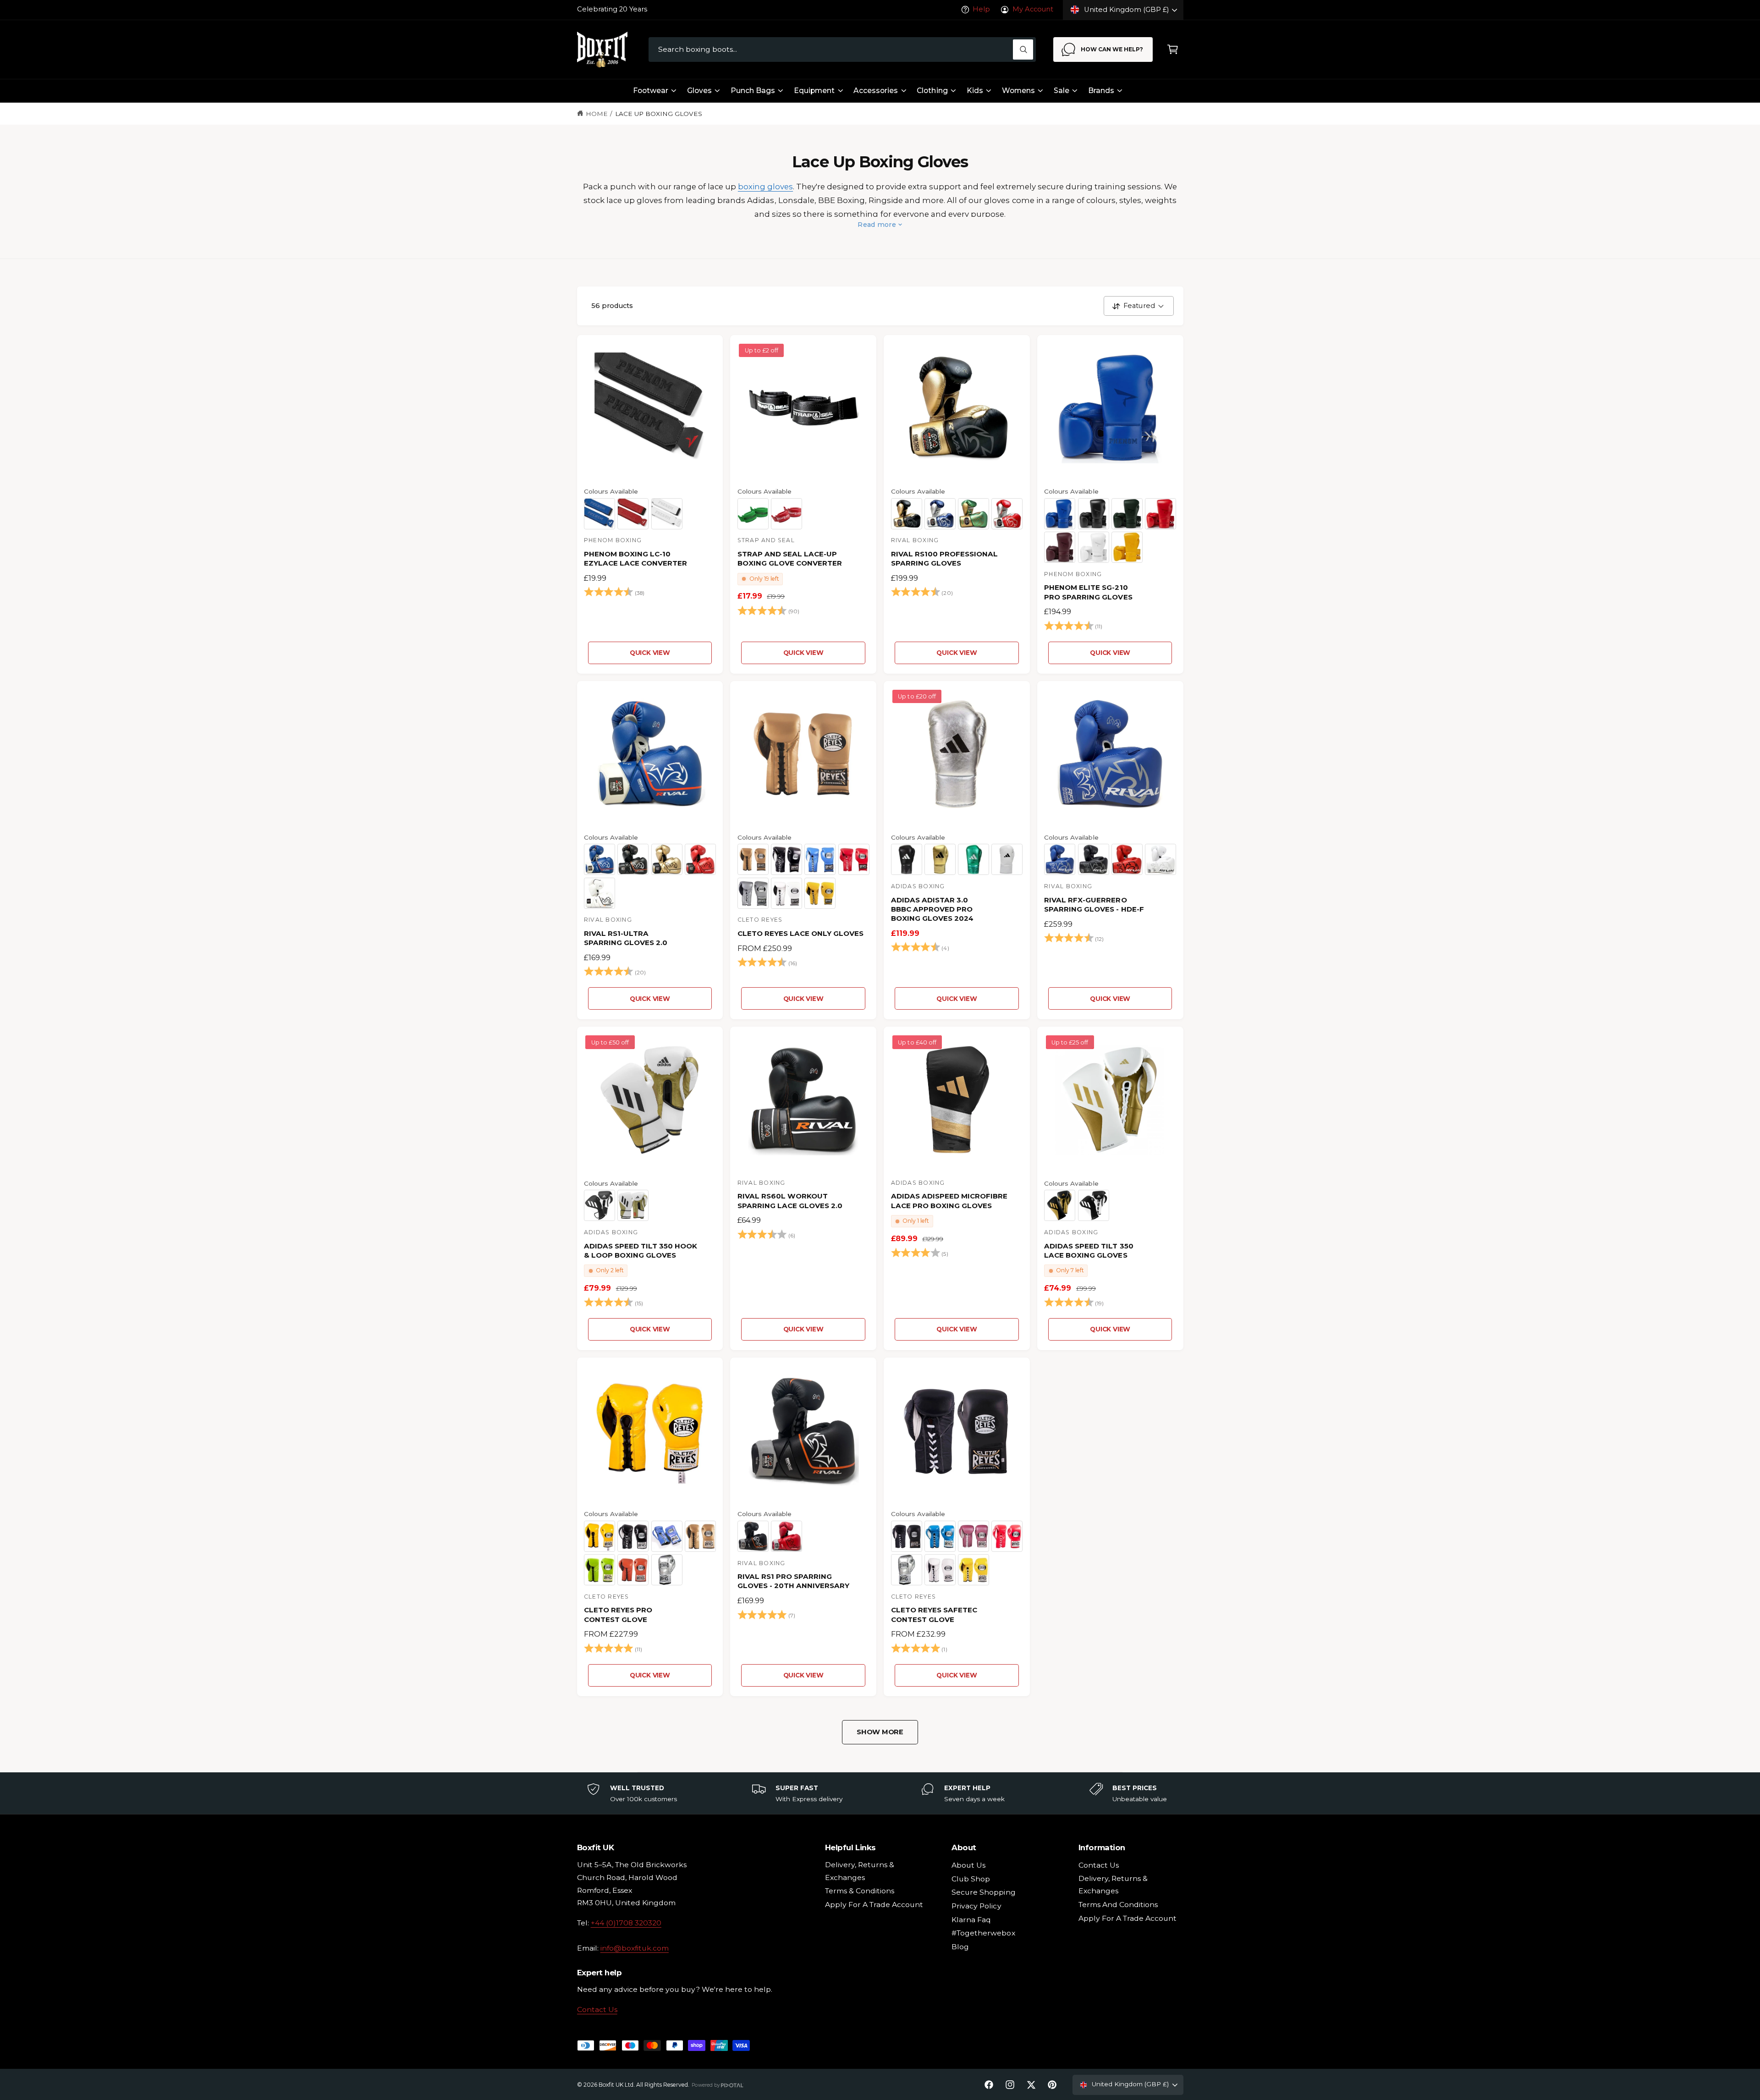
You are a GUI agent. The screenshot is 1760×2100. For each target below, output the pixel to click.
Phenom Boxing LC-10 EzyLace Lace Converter (635, 558)
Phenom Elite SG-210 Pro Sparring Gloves (1088, 592)
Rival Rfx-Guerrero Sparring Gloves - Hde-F (1094, 904)
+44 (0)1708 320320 (626, 1923)
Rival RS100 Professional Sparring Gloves (944, 558)
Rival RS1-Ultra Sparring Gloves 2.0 (626, 938)
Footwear (651, 91)
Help (981, 9)
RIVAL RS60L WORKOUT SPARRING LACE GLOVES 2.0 (790, 1201)
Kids (975, 91)
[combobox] (842, 50)
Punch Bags (753, 91)
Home (597, 114)
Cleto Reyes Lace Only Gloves (800, 933)
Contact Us (597, 2009)
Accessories (876, 91)
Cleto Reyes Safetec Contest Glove (934, 1614)
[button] (1173, 50)
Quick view (650, 653)
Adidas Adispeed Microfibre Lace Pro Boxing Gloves (949, 1201)
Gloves (699, 91)
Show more (880, 1732)
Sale (1061, 91)
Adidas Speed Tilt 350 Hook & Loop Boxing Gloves (641, 1251)
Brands (1101, 91)
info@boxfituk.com (635, 1948)
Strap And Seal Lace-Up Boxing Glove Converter (790, 558)
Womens (1018, 91)
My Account (1033, 9)
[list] (880, 1793)
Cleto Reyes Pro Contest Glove (618, 1614)
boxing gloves (765, 187)
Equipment (814, 91)
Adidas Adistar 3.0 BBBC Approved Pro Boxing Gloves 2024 (932, 909)
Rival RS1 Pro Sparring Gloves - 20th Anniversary (793, 1581)
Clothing (932, 91)
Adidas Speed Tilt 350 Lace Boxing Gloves (1089, 1251)
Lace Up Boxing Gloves (659, 114)
